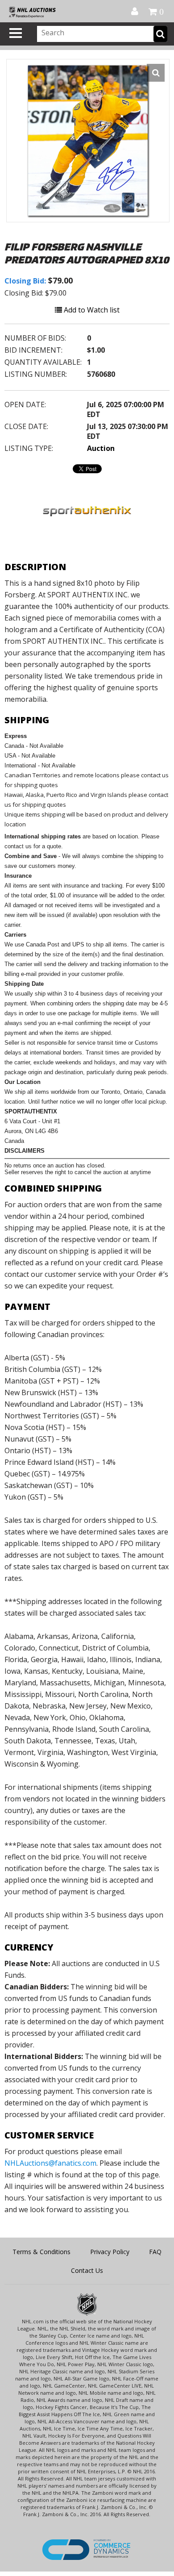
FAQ (155, 2252)
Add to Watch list (91, 310)
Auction (101, 448)
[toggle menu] (16, 33)
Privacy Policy (110, 2252)
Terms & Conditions (41, 2252)
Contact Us (87, 2270)
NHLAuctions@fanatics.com (50, 2163)
